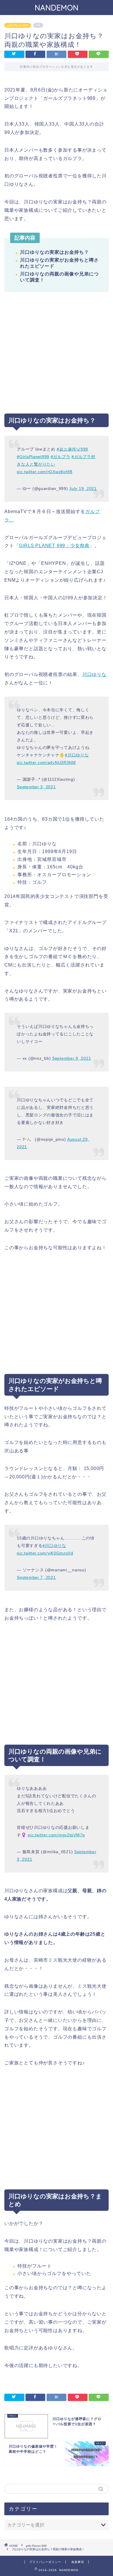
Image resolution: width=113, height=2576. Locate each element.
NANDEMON (57, 8)
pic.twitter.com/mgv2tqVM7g (56, 1835)
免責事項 (78, 2562)
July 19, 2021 (83, 488)
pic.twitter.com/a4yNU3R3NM (46, 762)
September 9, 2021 (72, 1058)
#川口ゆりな (77, 755)
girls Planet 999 (18, 25)
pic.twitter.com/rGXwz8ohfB (45, 472)
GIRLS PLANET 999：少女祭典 (54, 546)
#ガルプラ (61, 457)
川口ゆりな (94, 674)
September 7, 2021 (36, 1577)
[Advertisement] (57, 357)
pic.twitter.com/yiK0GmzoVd (45, 1553)
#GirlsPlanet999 (33, 457)
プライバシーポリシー (45, 2562)
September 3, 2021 (36, 787)
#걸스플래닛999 (72, 449)
